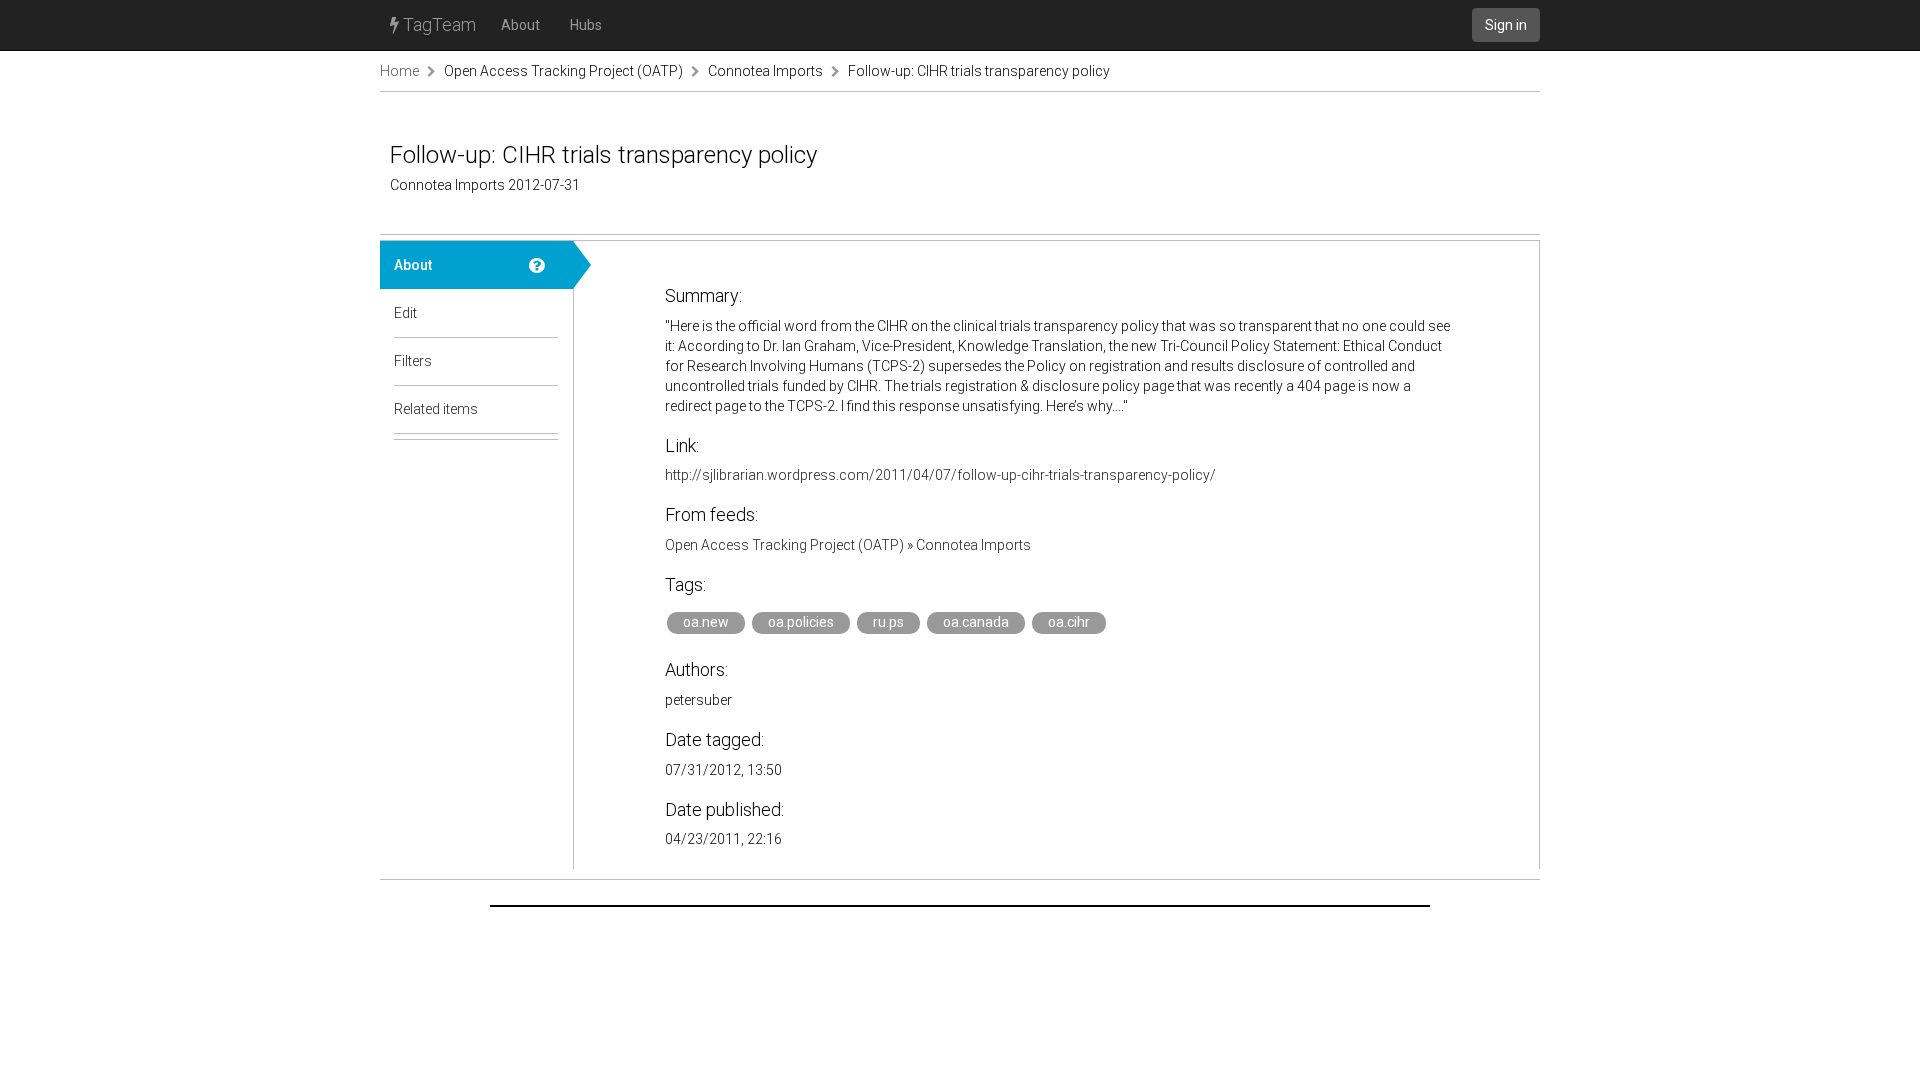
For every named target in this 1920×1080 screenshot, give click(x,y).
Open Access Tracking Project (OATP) (563, 71)
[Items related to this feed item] (544, 409)
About (520, 25)
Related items (436, 409)
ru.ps (888, 622)
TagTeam (437, 24)
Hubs (586, 25)
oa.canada (976, 622)
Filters (413, 361)
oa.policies (801, 622)
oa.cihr (1069, 622)
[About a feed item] (544, 265)
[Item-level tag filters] (544, 361)
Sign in (1506, 25)
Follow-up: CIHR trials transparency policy (979, 71)
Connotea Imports (765, 71)
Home (399, 71)
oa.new (706, 622)
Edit (405, 313)
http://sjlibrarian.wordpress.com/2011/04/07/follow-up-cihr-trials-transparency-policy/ (940, 475)
